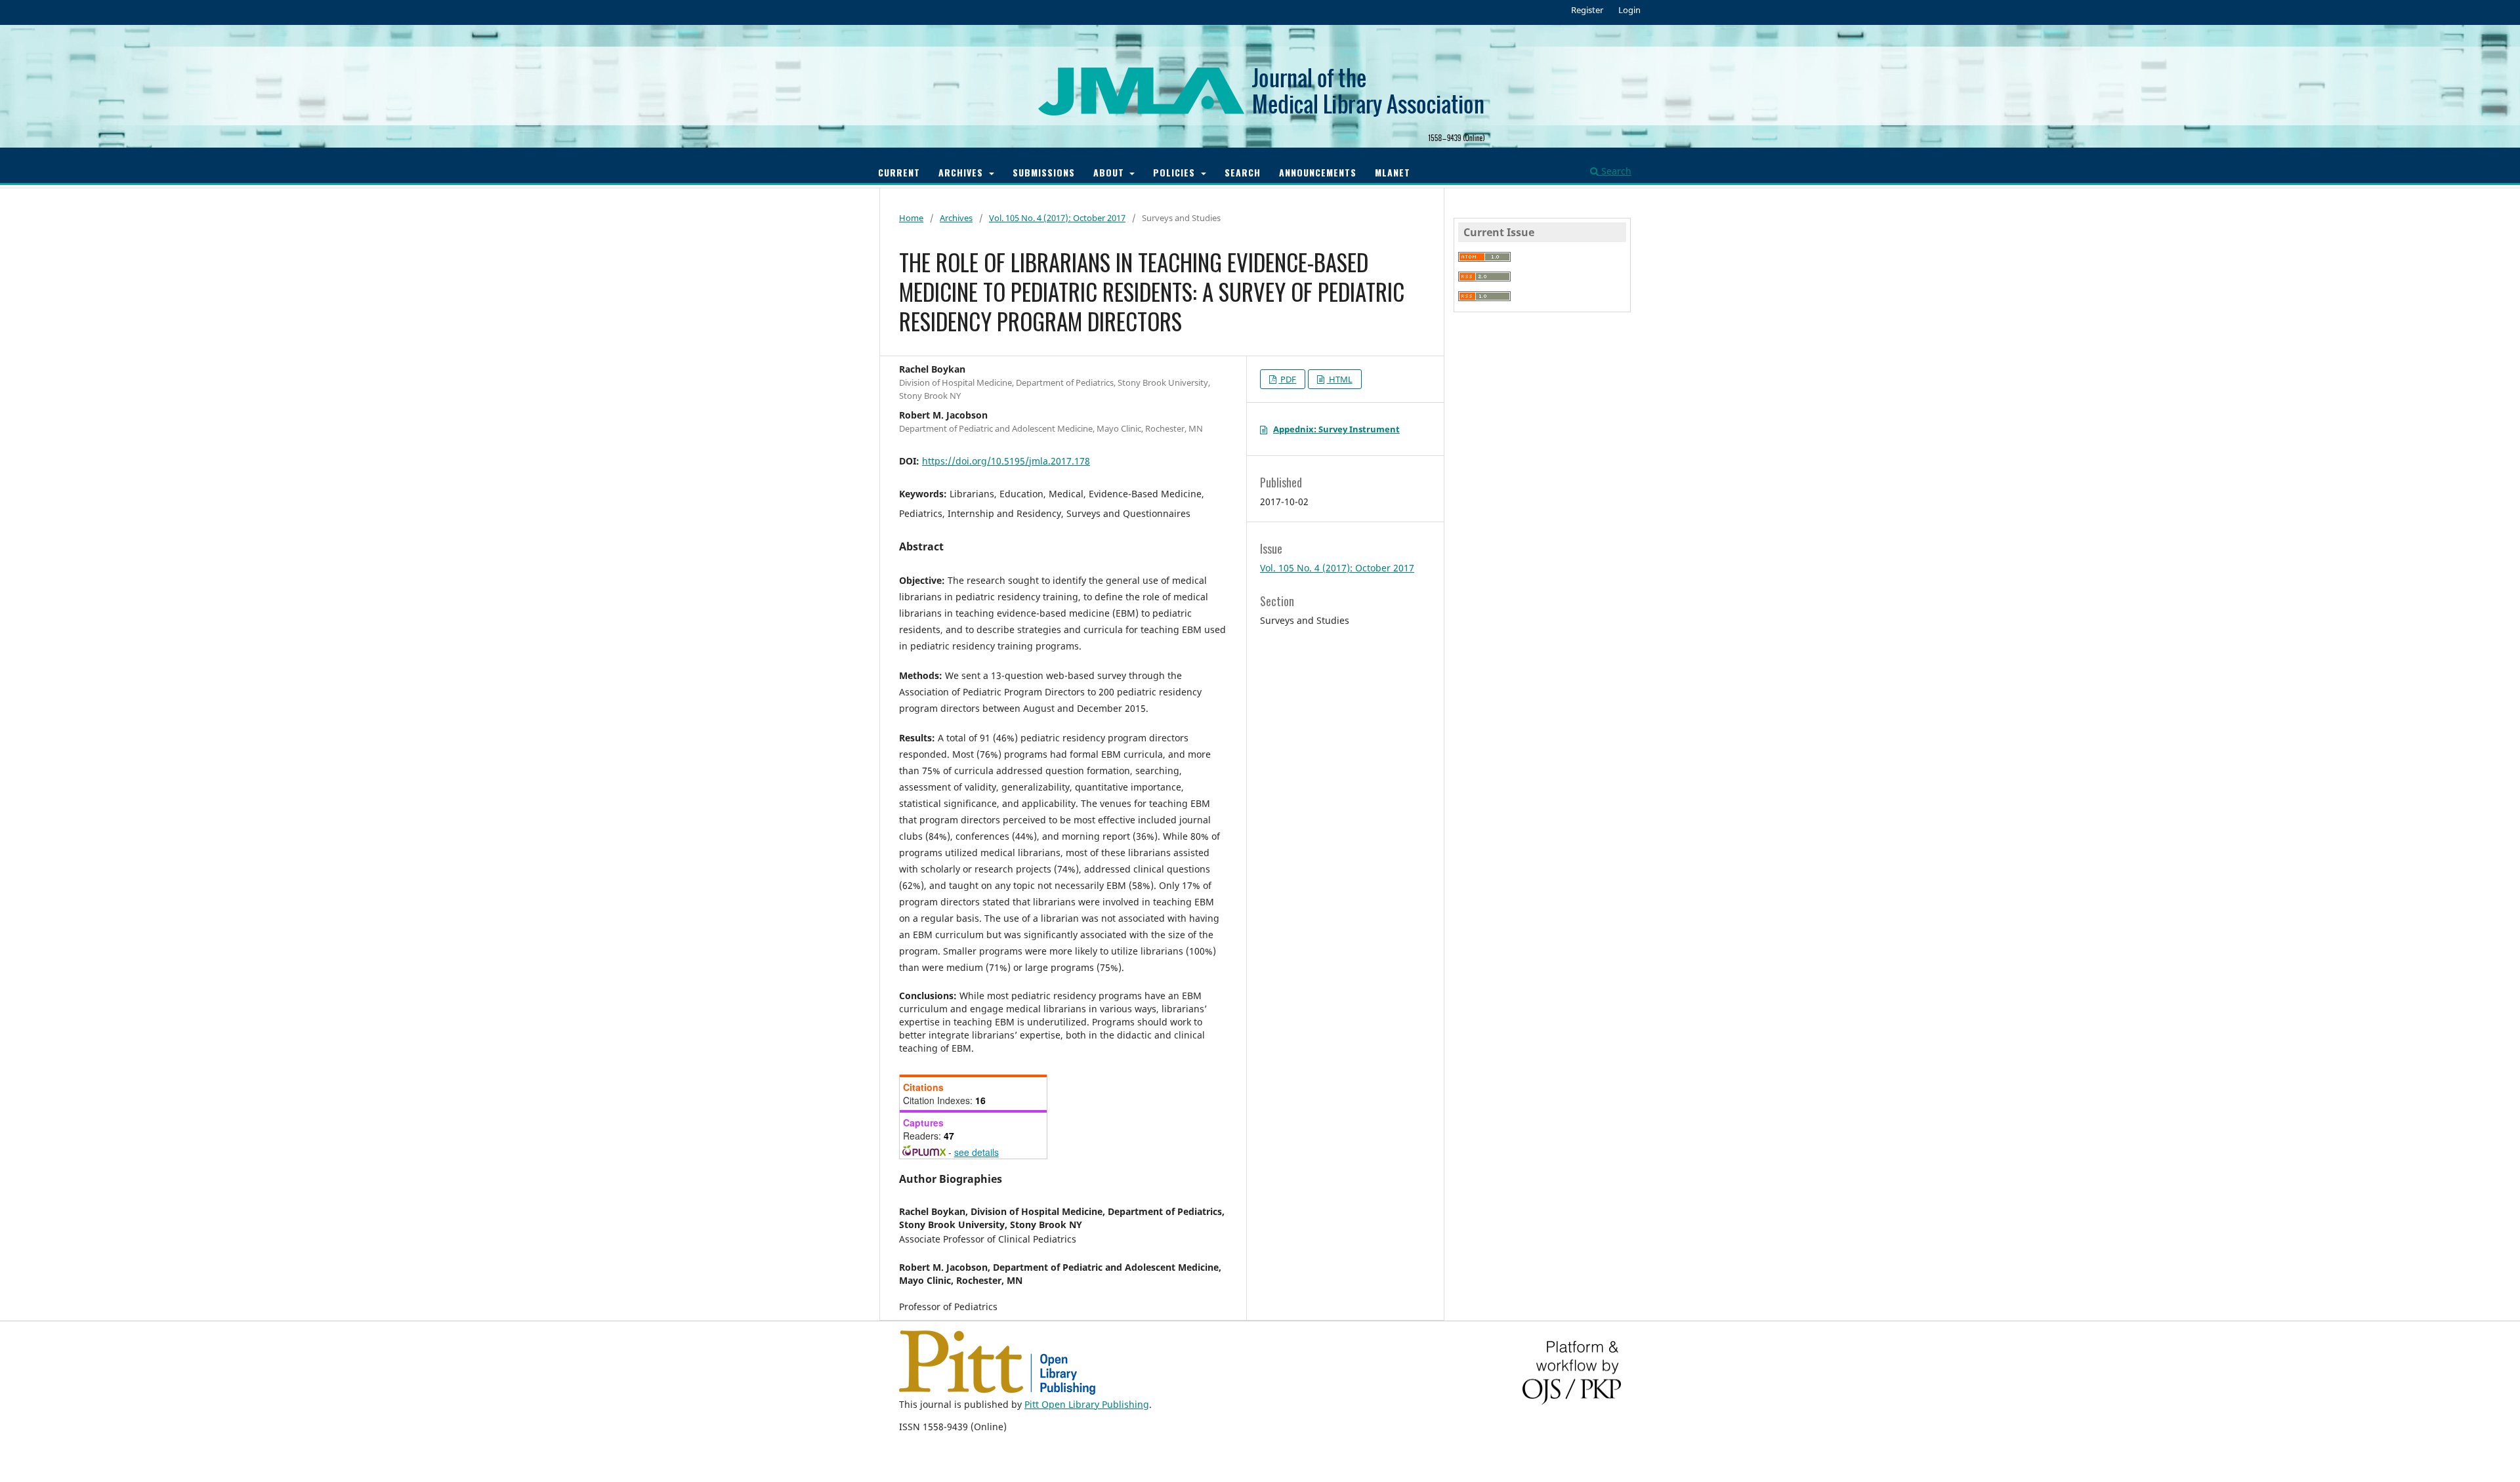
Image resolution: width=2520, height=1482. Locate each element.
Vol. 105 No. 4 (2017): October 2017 (1057, 218)
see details (976, 1152)
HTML (1340, 379)
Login (1629, 10)
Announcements (1318, 172)
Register (1587, 10)
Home (911, 218)
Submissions (1044, 172)
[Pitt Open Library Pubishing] (997, 1391)
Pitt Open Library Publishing (1087, 1404)
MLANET (1393, 172)
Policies (1176, 172)
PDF (1287, 379)
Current (899, 172)
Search (1243, 172)
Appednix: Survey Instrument (1336, 429)
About (1110, 172)
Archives (962, 172)
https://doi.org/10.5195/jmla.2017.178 (1006, 461)
